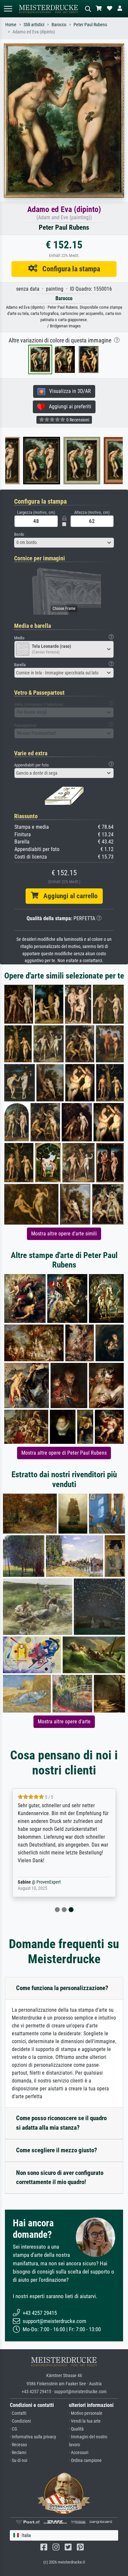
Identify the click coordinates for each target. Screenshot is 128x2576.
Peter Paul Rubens (90, 25)
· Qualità (76, 2429)
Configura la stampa (69, 269)
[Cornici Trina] (29, 461)
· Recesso (18, 2445)
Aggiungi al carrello (68, 896)
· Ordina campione (85, 2460)
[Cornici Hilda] (109, 461)
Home (11, 25)
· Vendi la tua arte (85, 2421)
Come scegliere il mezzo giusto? (57, 2150)
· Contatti (18, 2413)
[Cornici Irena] (69, 461)
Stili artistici (34, 25)
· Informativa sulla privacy (33, 2437)
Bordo (19, 534)
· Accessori (79, 2453)
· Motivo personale (86, 2413)
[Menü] (8, 9)
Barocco (59, 25)
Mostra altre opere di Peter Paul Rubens (64, 1453)
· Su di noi (19, 2460)
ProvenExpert (49, 1882)
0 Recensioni (77, 420)
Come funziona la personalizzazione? (62, 1988)
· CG (13, 2429)
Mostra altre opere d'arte (64, 1722)
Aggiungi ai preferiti (68, 407)
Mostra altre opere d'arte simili (64, 1234)
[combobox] (64, 543)
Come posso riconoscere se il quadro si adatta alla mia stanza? (61, 2123)
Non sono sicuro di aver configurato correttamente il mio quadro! (60, 2178)
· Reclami (18, 2453)
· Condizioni (20, 2421)
